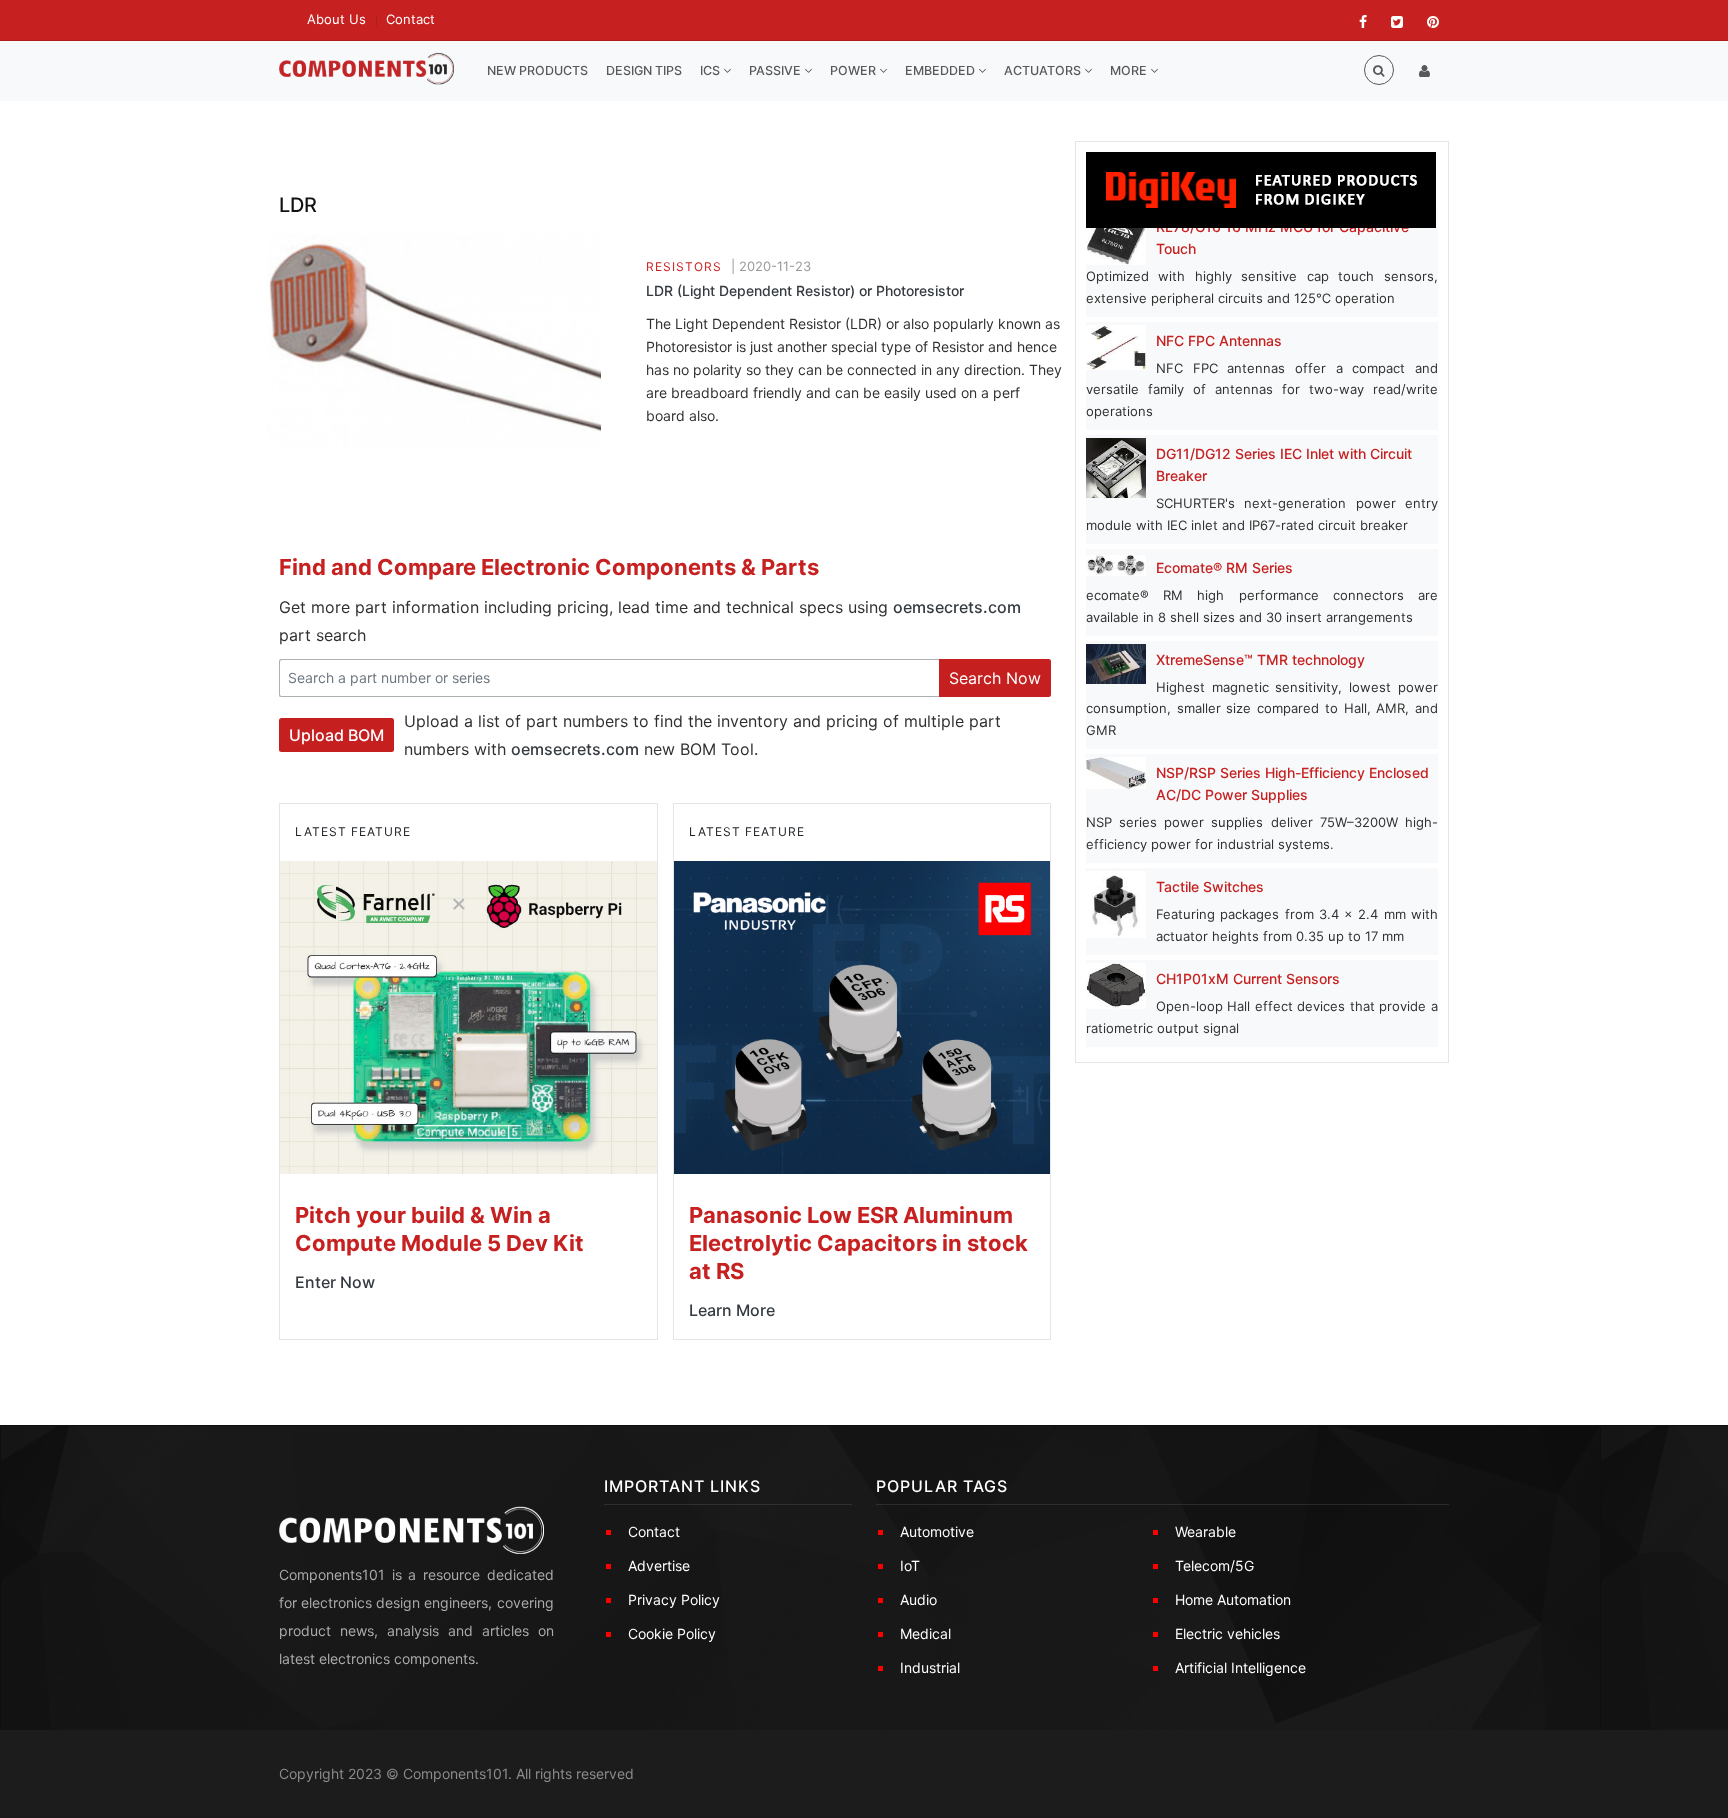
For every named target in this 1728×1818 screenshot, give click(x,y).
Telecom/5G (1214, 1565)
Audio (918, 1599)
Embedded (941, 70)
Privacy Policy (674, 1599)
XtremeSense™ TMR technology (1260, 659)
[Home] (366, 69)
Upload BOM (336, 735)
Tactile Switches (1210, 886)
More (1130, 70)
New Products (537, 70)
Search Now (995, 678)
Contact (410, 19)
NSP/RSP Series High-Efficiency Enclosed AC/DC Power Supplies (1292, 783)
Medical (925, 1633)
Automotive (937, 1531)
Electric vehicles (1227, 1633)
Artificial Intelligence (1240, 1667)
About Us (336, 19)
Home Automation (1233, 1599)
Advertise (659, 1565)
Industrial (930, 1667)
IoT (910, 1565)
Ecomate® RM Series (1224, 567)
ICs (711, 70)
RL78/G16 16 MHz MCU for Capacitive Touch (1282, 237)
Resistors (684, 266)
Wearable (1205, 1531)
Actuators (1044, 70)
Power (854, 70)
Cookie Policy (672, 1633)
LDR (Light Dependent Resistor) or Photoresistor (805, 290)
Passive (776, 70)
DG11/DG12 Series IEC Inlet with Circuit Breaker (1284, 464)
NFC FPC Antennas (1219, 340)
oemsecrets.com (957, 607)
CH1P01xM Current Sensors (1248, 978)
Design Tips (644, 70)
